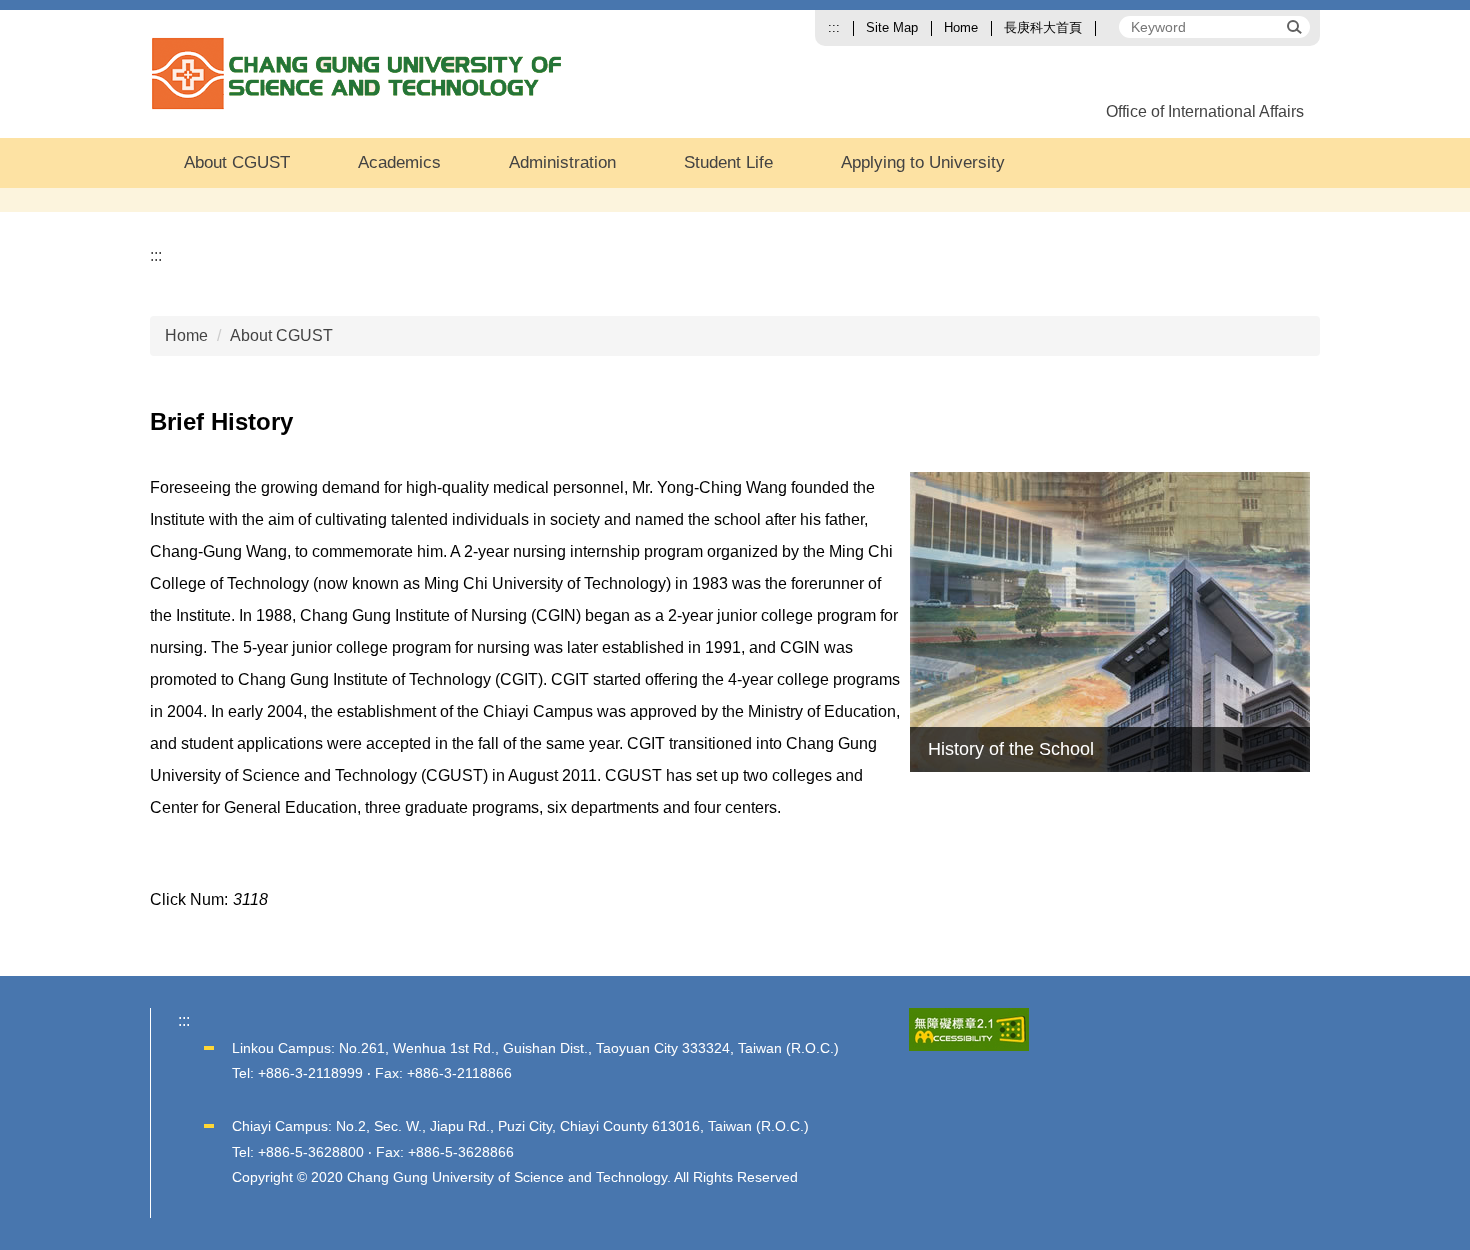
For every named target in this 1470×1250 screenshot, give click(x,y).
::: (834, 27)
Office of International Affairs (1205, 111)
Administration (562, 162)
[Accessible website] (969, 1028)
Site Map (892, 27)
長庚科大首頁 (1043, 27)
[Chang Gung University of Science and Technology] (360, 74)
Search (1293, 26)
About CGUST (237, 162)
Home (961, 27)
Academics (399, 162)
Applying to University (923, 162)
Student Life (728, 162)
